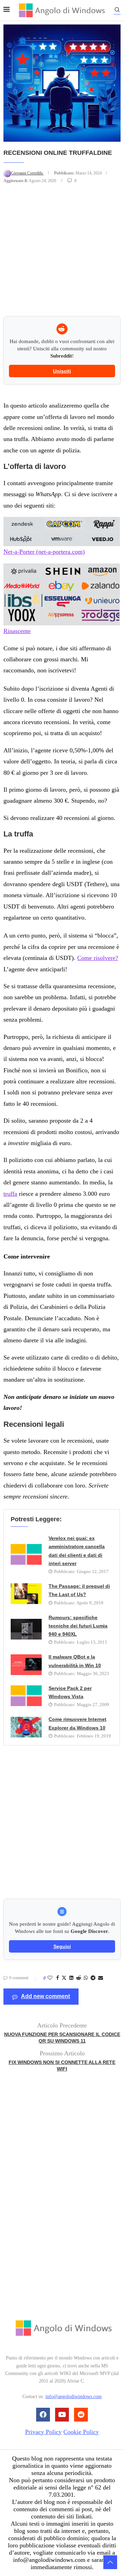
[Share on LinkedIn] (71, 1978)
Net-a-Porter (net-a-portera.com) (44, 552)
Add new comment (45, 1996)
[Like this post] (50, 1978)
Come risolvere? (98, 958)
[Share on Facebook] (58, 1978)
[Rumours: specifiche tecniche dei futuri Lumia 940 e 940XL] (26, 1629)
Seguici (62, 1946)
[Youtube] (62, 2415)
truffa (10, 1194)
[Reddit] (81, 2415)
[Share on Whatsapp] (86, 1978)
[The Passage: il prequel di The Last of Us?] (26, 1594)
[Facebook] (43, 2415)
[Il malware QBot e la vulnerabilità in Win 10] (26, 1665)
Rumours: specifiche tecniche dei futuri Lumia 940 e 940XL (78, 1626)
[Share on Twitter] (64, 1978)
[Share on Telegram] (93, 1978)
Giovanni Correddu (27, 173)
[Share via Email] (101, 1978)
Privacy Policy (43, 2432)
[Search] (117, 11)
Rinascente (17, 631)
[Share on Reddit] (79, 1978)
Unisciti (62, 371)
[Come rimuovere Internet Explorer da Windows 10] (26, 1727)
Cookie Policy (81, 2432)
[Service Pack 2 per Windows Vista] (26, 1696)
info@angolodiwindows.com (74, 2397)
